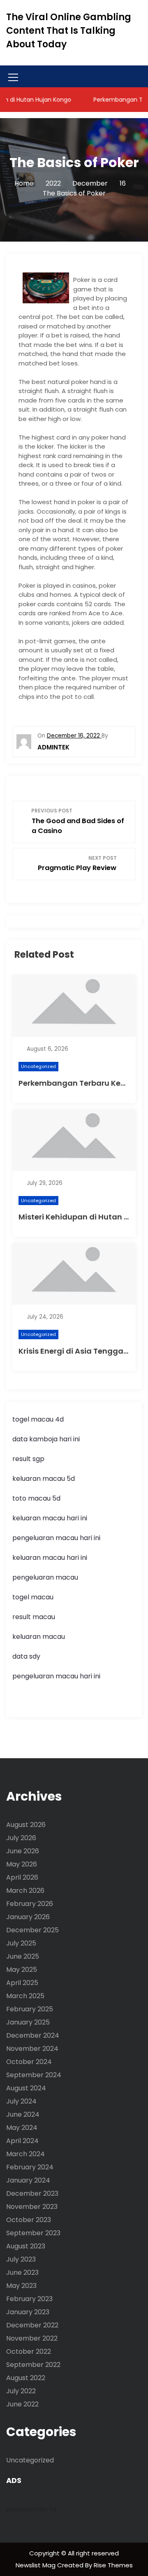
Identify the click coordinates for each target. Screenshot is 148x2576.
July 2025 (21, 1943)
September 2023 (33, 2233)
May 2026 (22, 1864)
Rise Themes (113, 2565)
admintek (53, 747)
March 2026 (25, 1891)
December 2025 (32, 1930)
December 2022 (32, 2325)
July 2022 (21, 2391)
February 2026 (30, 1904)
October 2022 (29, 2351)
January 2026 (28, 1917)
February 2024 (30, 2167)
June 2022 (22, 2404)
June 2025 (23, 1956)
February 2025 (30, 2009)
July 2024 (21, 2101)
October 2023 (29, 2220)
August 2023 (26, 2246)
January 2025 (28, 2022)
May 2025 (22, 1970)
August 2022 (26, 2378)
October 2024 (29, 2062)
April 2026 (22, 1877)
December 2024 (33, 2035)
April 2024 (22, 2141)
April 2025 (22, 1983)
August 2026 (26, 1825)
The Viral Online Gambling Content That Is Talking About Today (69, 31)
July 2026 (21, 1838)
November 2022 (32, 2338)
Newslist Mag (36, 2565)
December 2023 (32, 2193)
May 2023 (21, 2286)
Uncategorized (38, 1066)
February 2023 (29, 2299)
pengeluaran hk (32, 2509)
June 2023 (22, 2272)
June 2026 (23, 1851)
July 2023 (21, 2259)
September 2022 (33, 2365)
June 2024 (23, 2114)
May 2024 (22, 2128)
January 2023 (28, 2312)
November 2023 (32, 2207)
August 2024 (26, 2088)
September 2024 (34, 2075)
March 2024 (25, 2154)
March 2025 (25, 1996)
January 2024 (28, 2180)
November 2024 (32, 2049)
